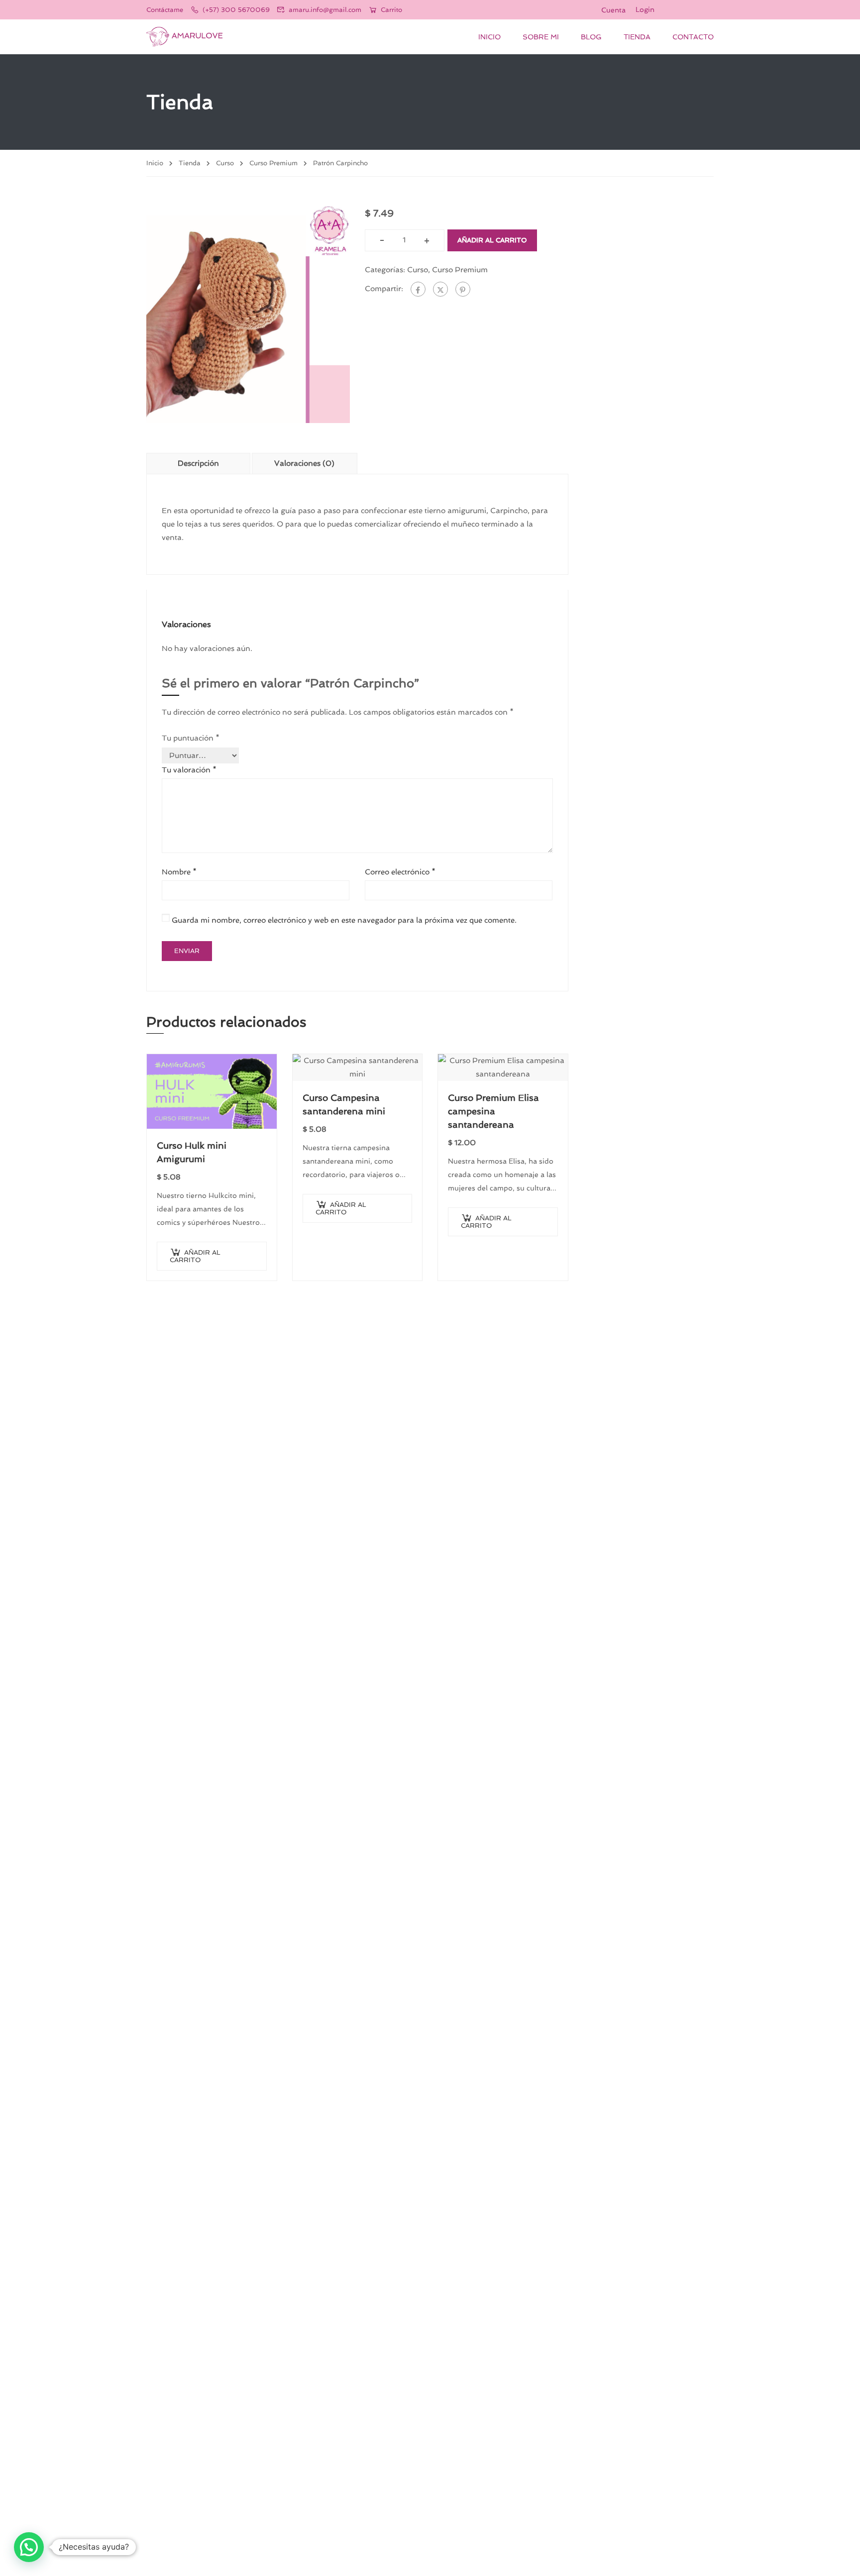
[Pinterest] (463, 289)
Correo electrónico (400, 872)
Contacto (693, 37)
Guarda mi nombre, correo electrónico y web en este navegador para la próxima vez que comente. (344, 920)
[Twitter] (440, 289)
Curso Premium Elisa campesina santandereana (493, 1111)
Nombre (179, 872)
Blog (591, 37)
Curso (225, 163)
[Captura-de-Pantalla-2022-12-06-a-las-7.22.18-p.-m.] (248, 314)
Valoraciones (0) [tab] (304, 463)
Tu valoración (189, 770)
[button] (29, 2547)
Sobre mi (541, 37)
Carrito (391, 10)
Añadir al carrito (492, 240)
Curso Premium (273, 163)
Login (645, 9)
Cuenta (613, 10)
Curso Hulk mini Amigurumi (192, 1152)
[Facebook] (418, 289)
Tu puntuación (191, 738)
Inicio (489, 37)
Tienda (637, 37)
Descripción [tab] (198, 463)
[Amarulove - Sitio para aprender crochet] (184, 37)
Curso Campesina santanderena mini (344, 1104)
